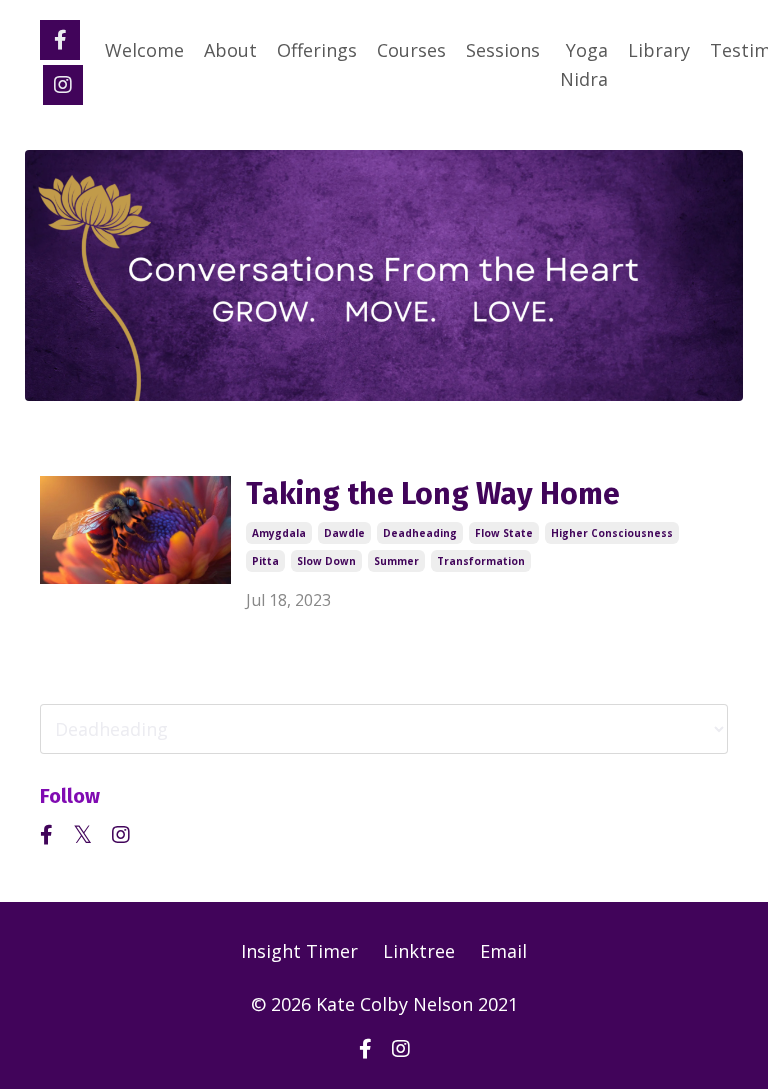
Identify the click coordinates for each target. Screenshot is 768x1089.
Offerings (317, 50)
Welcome (144, 50)
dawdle (344, 533)
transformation (481, 561)
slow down (326, 561)
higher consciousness (612, 533)
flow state (504, 533)
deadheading (420, 533)
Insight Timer (299, 951)
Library (659, 50)
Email (503, 951)
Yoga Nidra (584, 64)
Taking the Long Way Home (433, 494)
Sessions (503, 50)
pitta (265, 561)
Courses (411, 50)
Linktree (419, 951)
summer (396, 561)
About (230, 50)
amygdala (279, 533)
